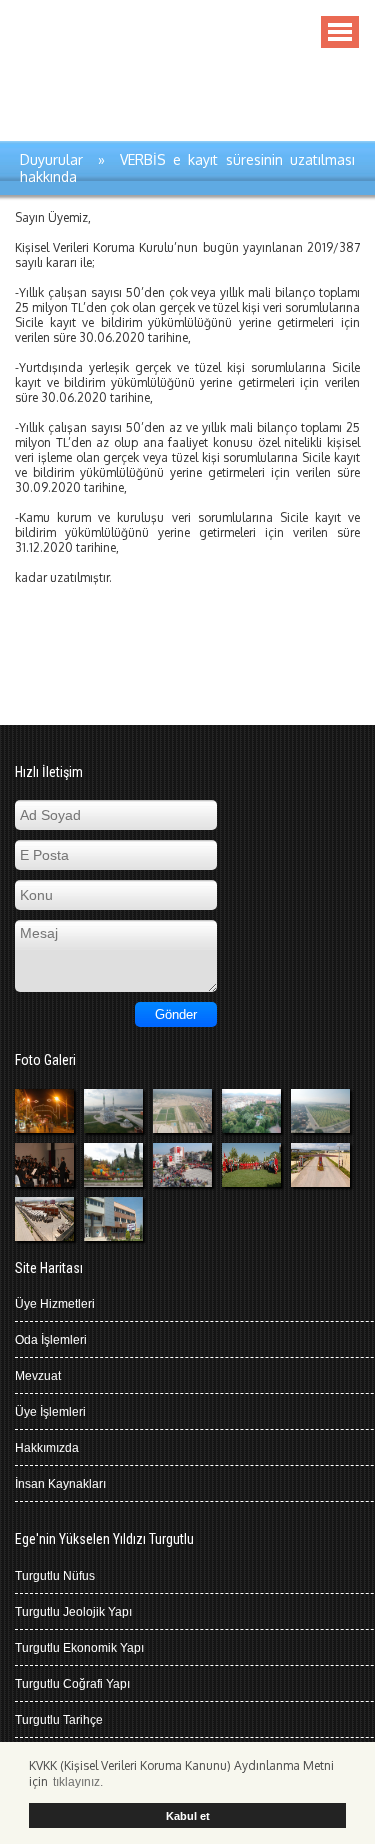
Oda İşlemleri (51, 1340)
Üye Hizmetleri (55, 1304)
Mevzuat (38, 1376)
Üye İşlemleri (50, 1412)
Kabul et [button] (188, 1816)
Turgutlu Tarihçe (59, 1720)
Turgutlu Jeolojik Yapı (73, 1612)
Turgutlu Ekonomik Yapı (79, 1648)
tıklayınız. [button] (78, 1782)
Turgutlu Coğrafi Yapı (72, 1684)
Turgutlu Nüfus (55, 1576)
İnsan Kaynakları (60, 1484)
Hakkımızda (47, 1448)
